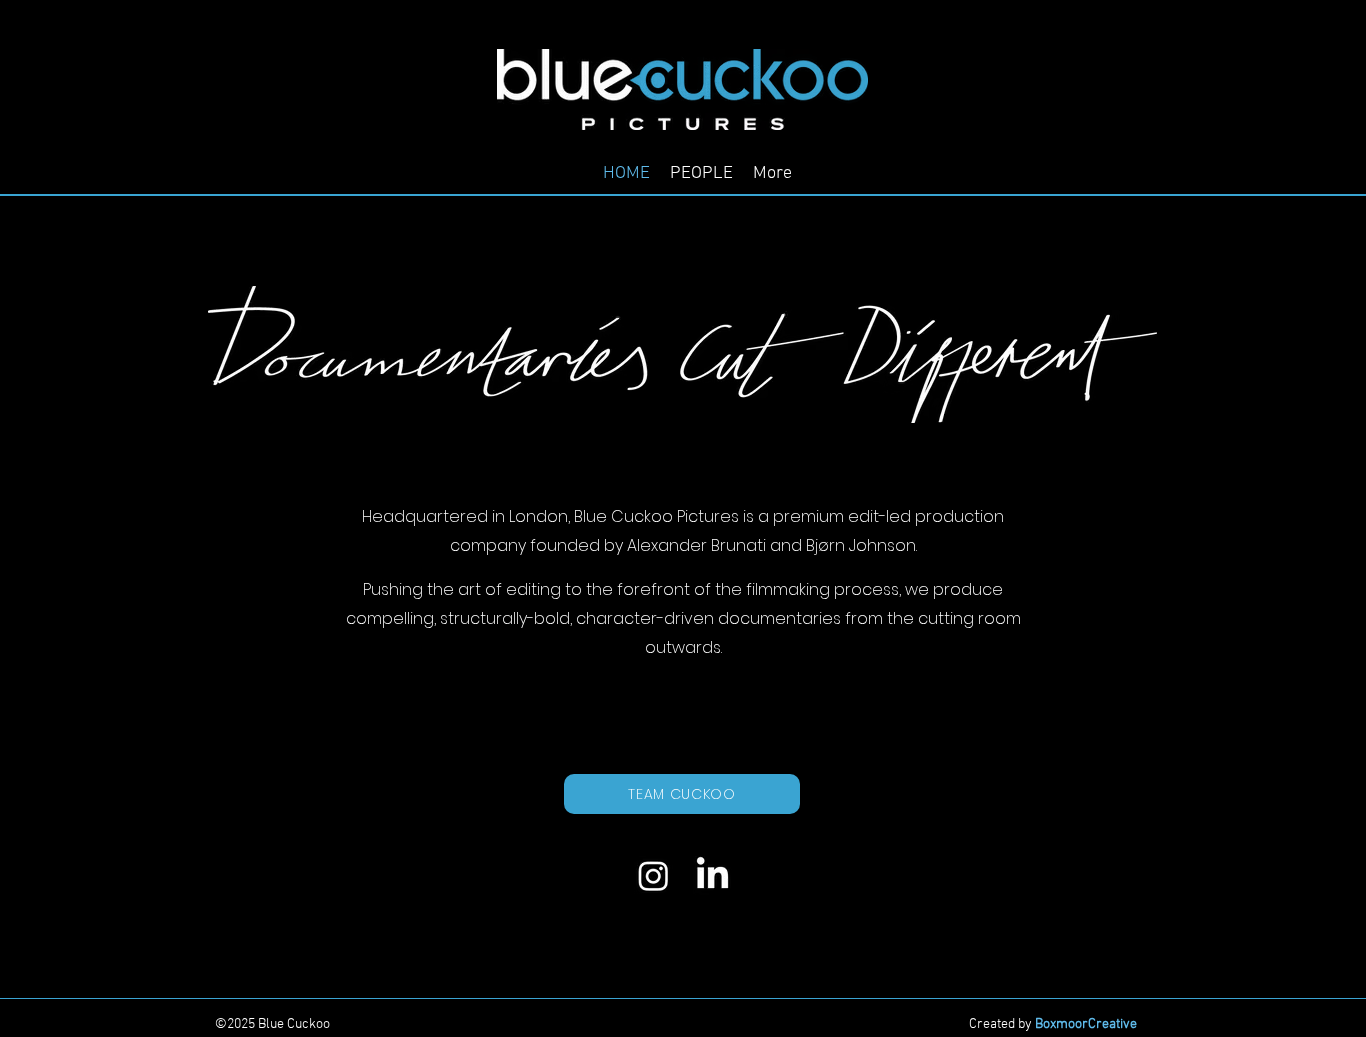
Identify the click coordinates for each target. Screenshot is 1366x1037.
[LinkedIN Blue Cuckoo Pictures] (712, 875)
